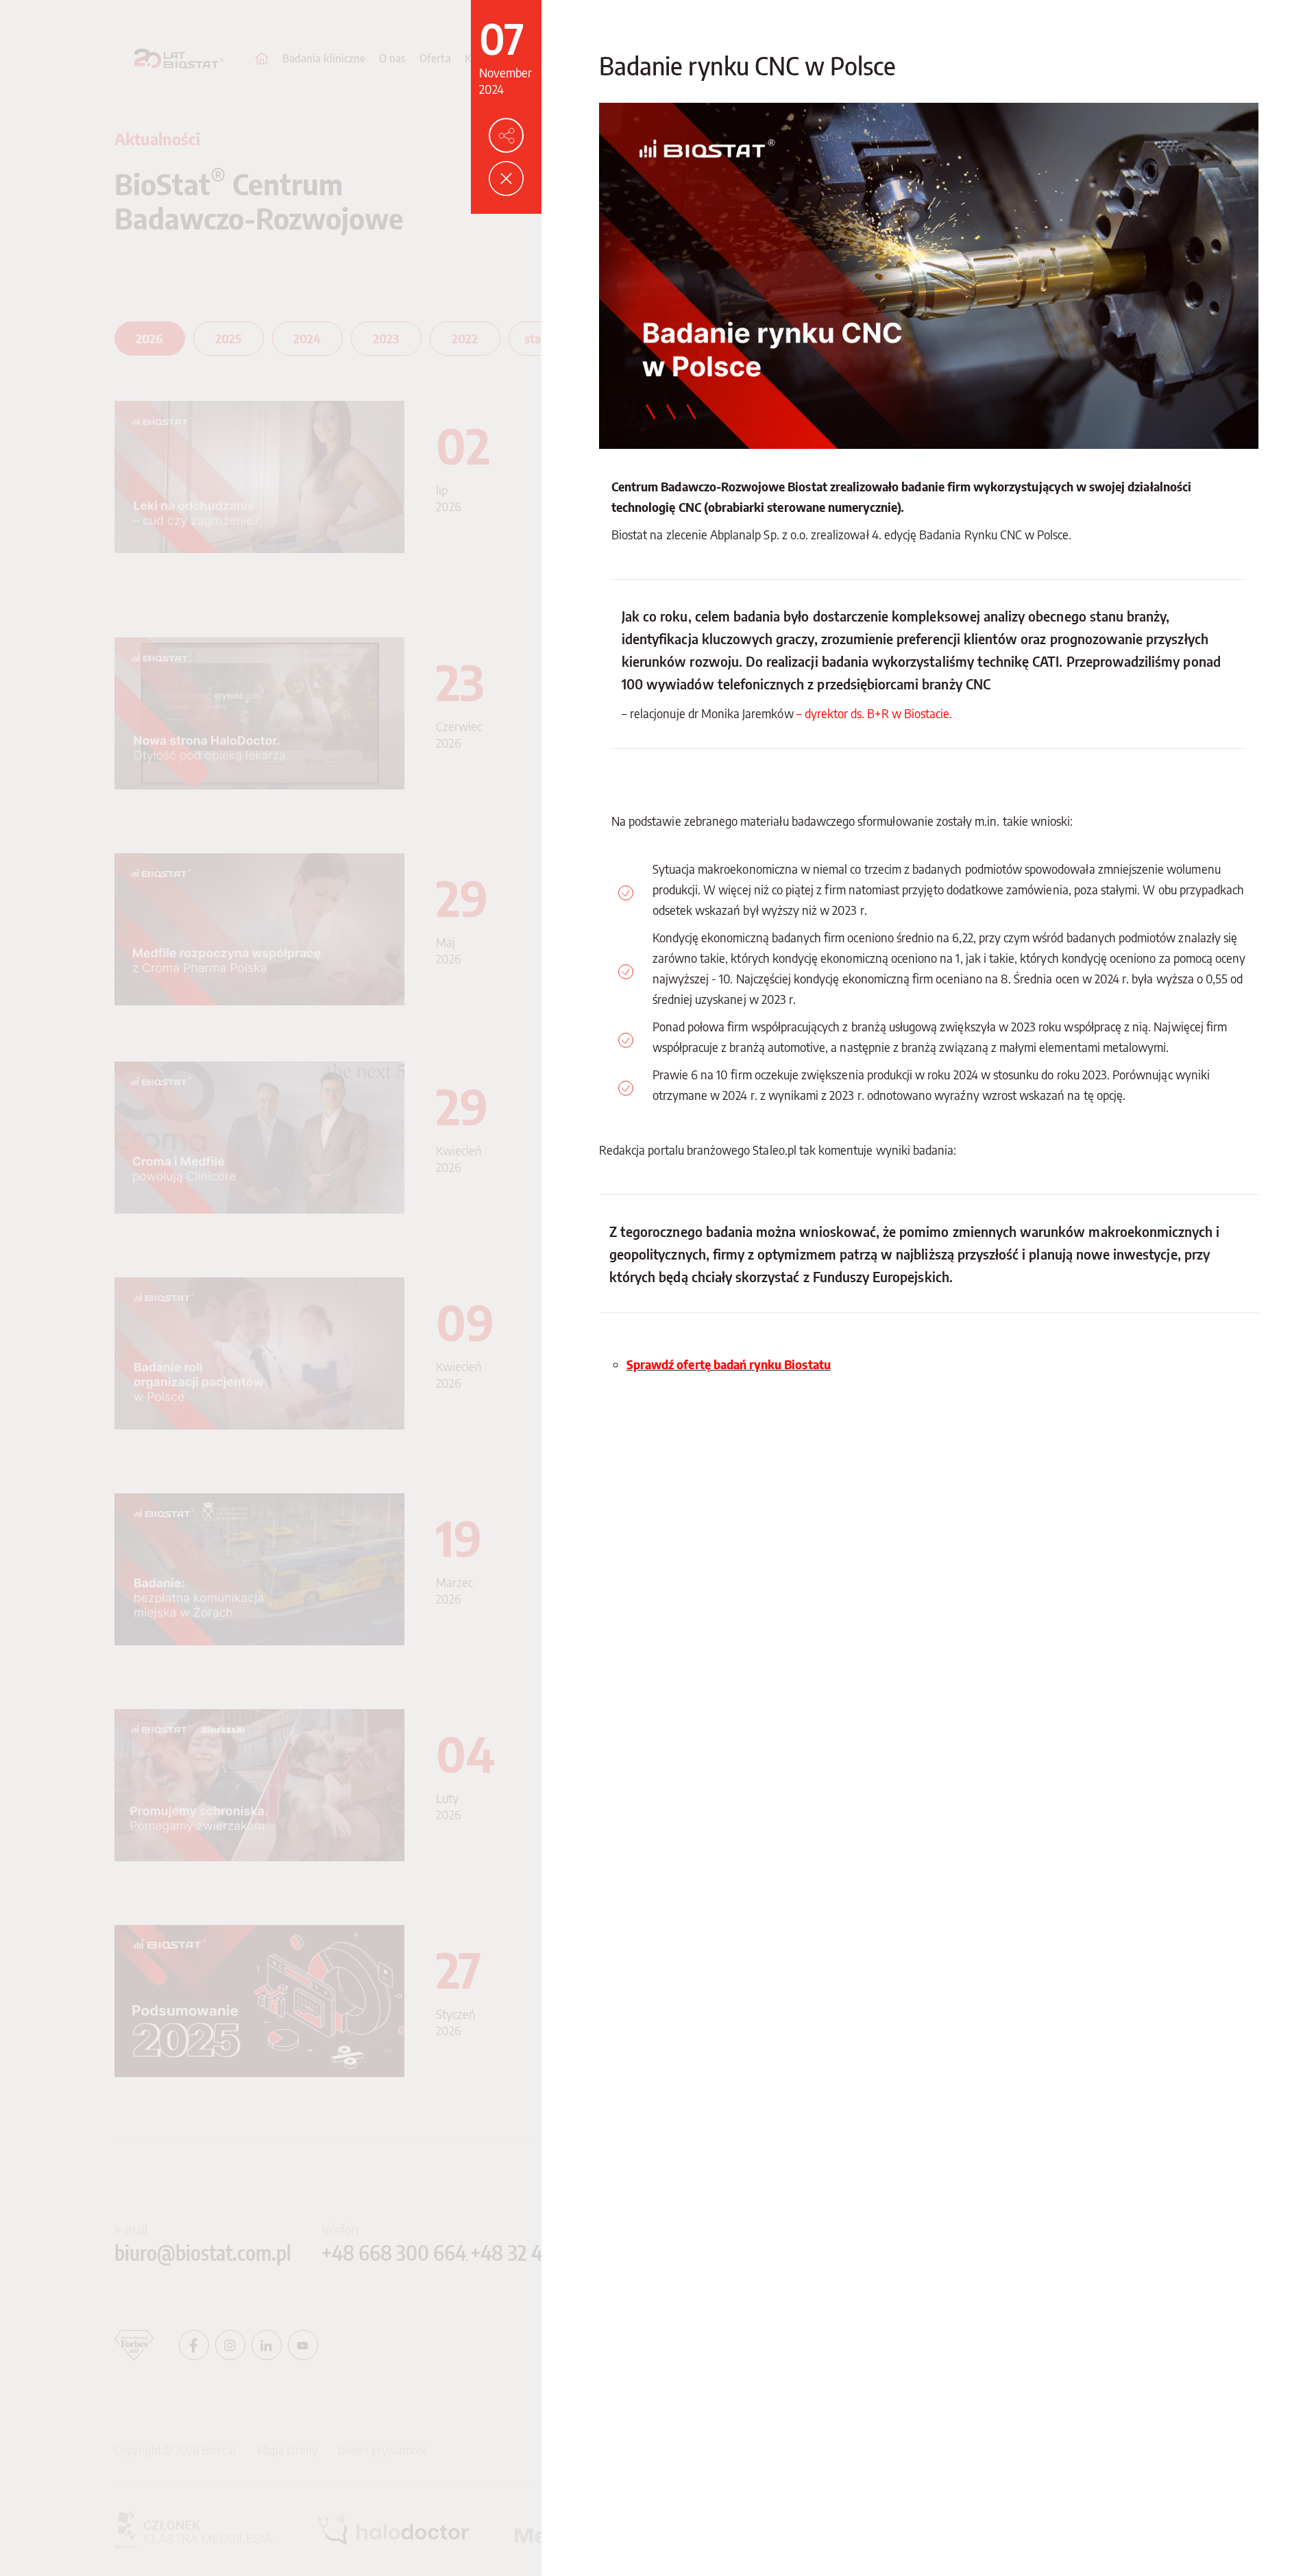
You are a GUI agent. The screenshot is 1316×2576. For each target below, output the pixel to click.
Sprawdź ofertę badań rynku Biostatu (729, 1364)
